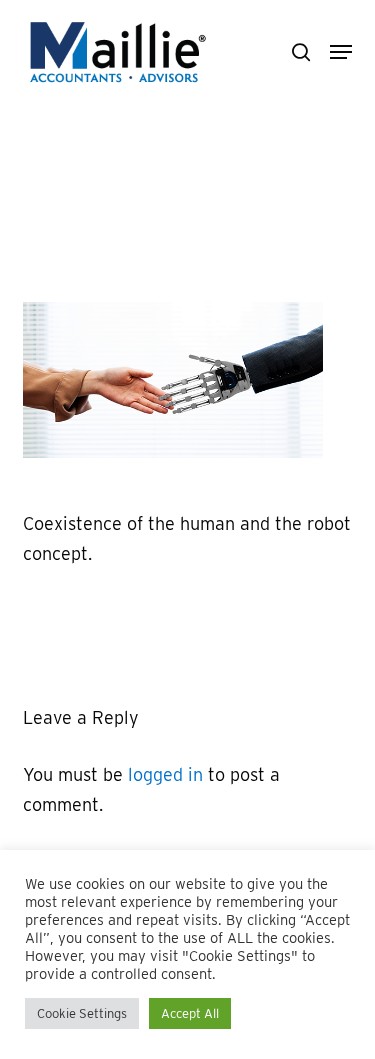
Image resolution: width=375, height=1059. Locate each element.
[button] (341, 52)
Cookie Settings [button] (82, 1013)
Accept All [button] (190, 1013)
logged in (165, 774)
